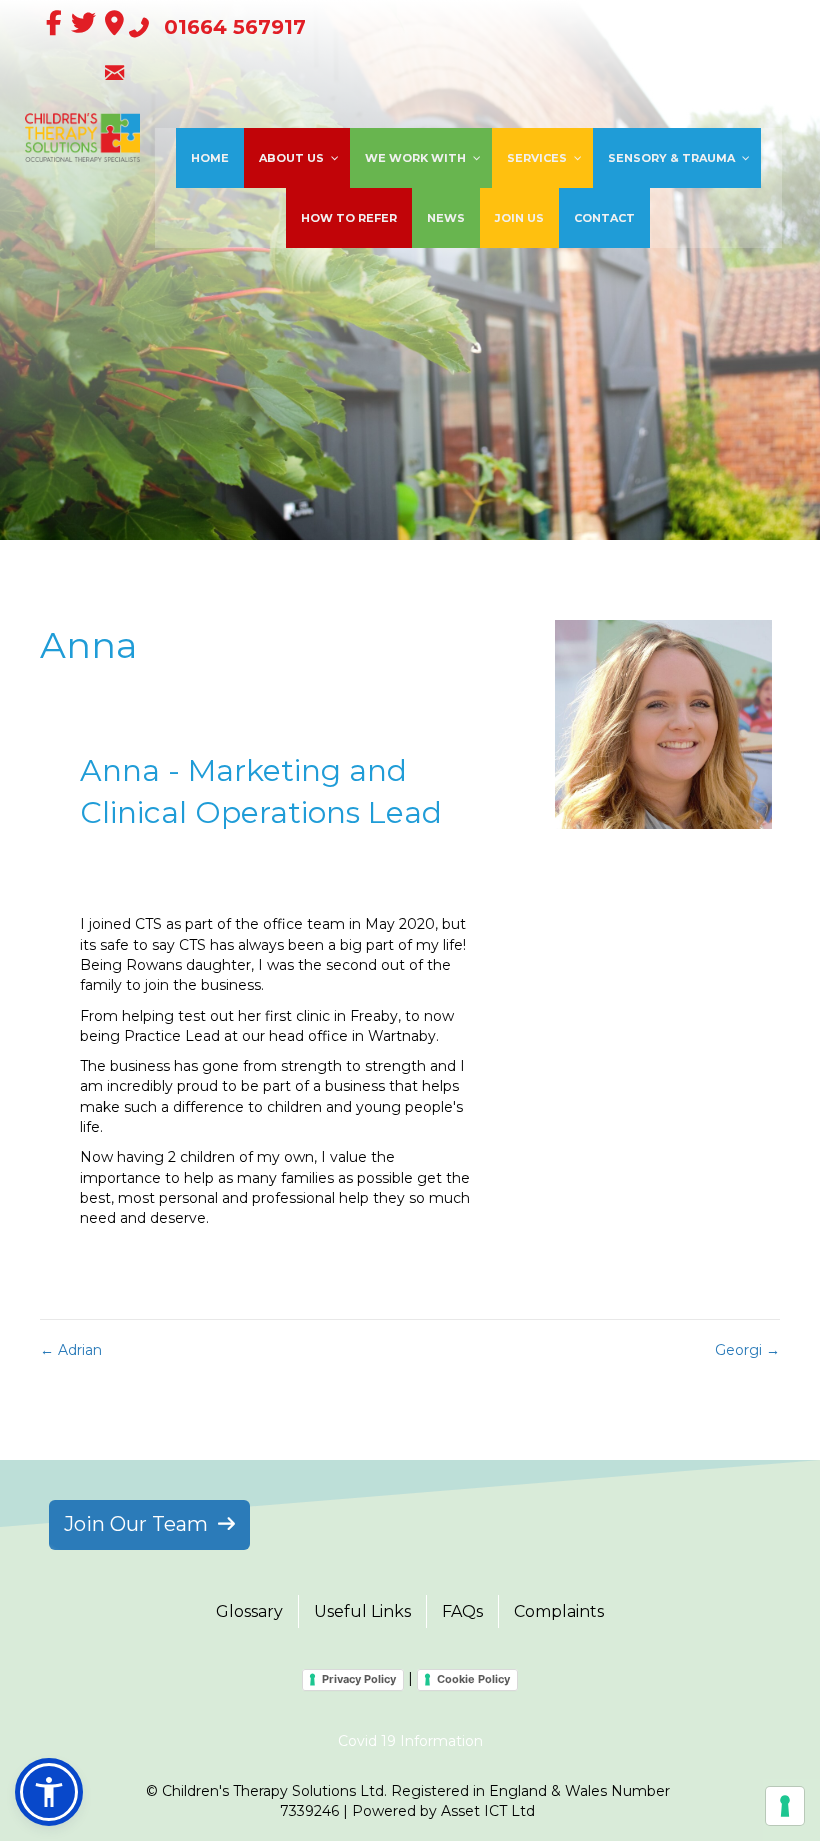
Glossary (249, 1611)
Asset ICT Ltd (488, 1811)
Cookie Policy (473, 1679)
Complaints (559, 1611)
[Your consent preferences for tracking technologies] (785, 1806)
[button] (49, 1792)
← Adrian (71, 1350)
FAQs (462, 1611)
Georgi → (747, 1350)
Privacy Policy (359, 1679)
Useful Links (362, 1611)
